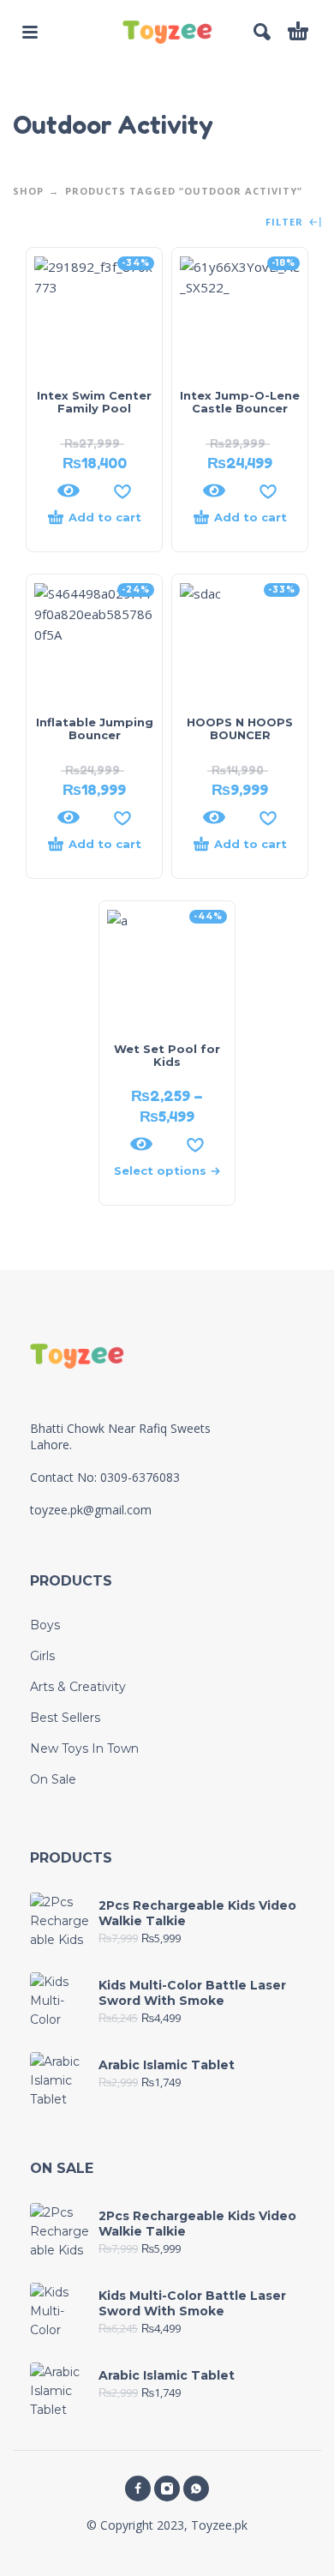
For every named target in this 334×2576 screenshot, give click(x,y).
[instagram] (167, 2489)
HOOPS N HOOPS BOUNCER (240, 728)
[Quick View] (69, 491)
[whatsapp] (196, 2489)
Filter (286, 223)
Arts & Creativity (78, 1687)
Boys (45, 1625)
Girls (42, 1656)
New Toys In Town (84, 1748)
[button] (30, 32)
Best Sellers (65, 1718)
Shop (28, 191)
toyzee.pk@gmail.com (91, 1510)
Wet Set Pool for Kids (167, 1055)
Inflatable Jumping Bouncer (95, 728)
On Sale (53, 1779)
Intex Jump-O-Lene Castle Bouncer (240, 402)
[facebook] (138, 2489)
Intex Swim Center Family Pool (94, 402)
